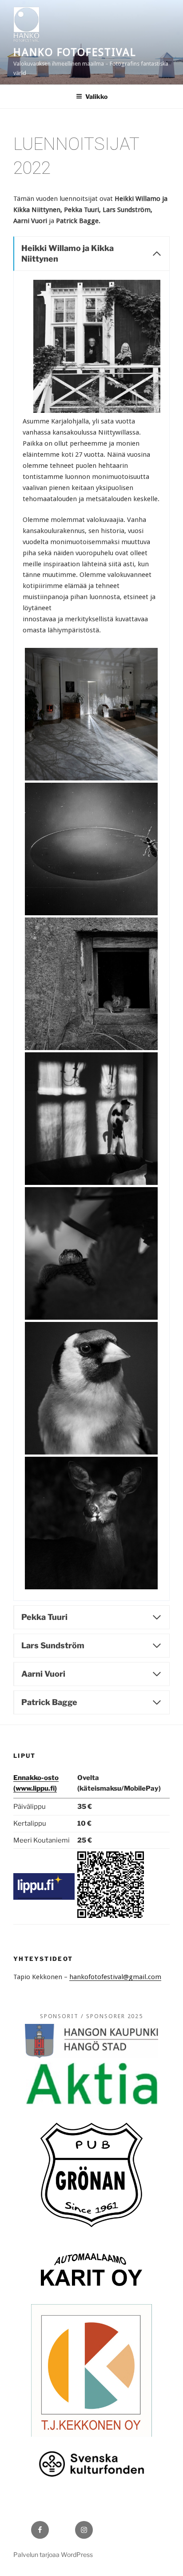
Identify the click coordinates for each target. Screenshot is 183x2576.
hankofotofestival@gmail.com (115, 1977)
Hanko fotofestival (75, 52)
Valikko (96, 96)
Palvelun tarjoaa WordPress (53, 2554)
